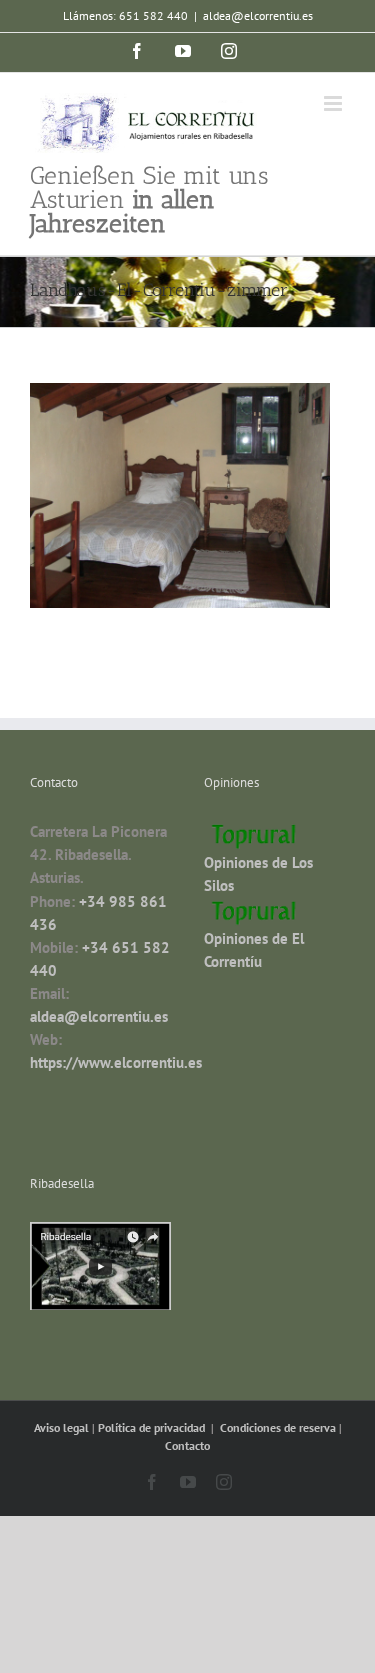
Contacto (187, 1445)
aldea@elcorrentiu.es (258, 15)
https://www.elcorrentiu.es (116, 1062)
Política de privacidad (153, 1427)
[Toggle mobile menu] (334, 103)
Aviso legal (63, 1427)
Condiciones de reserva (278, 1427)
